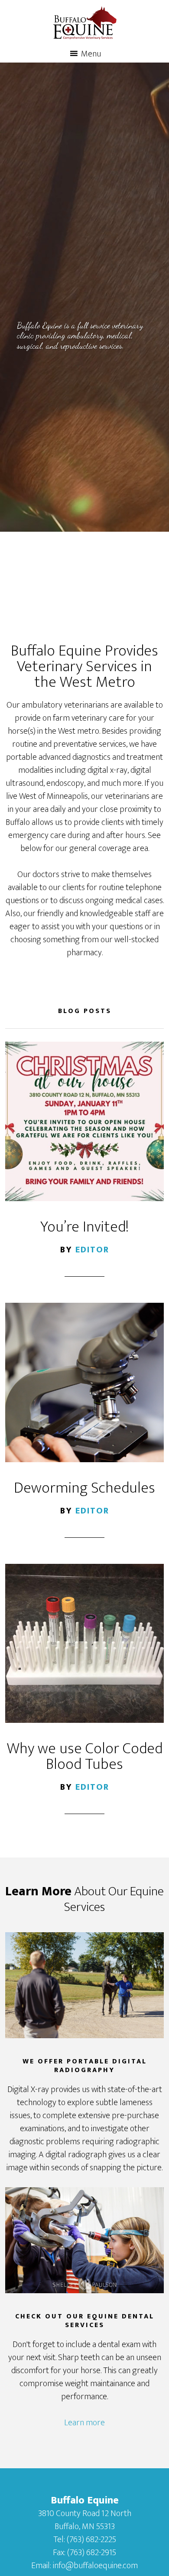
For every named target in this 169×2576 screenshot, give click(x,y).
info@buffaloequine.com (95, 2566)
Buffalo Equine (85, 23)
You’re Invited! (84, 1227)
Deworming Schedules (84, 1488)
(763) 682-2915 (92, 2553)
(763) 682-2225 (91, 2540)
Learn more (84, 2423)
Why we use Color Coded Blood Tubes (85, 1756)
